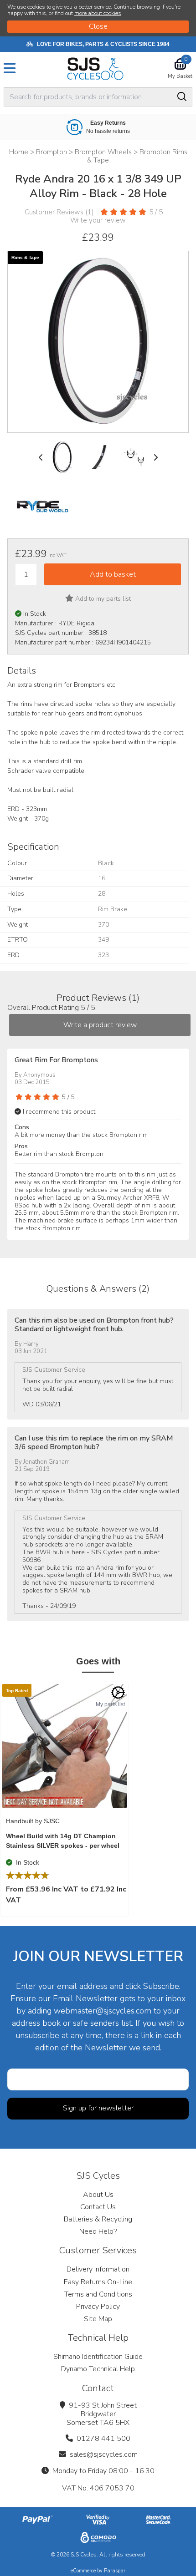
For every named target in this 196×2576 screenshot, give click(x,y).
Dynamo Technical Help (98, 2369)
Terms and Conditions (98, 2294)
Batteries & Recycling (98, 2219)
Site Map (98, 2319)
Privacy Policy (98, 2307)
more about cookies (98, 13)
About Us (98, 2195)
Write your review (98, 220)
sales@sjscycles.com (104, 2454)
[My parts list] (118, 1693)
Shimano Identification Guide (98, 2357)
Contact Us (98, 2207)
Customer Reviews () (59, 212)
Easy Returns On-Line (98, 2282)
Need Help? (98, 2231)
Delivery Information (98, 2269)
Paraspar (115, 2571)
